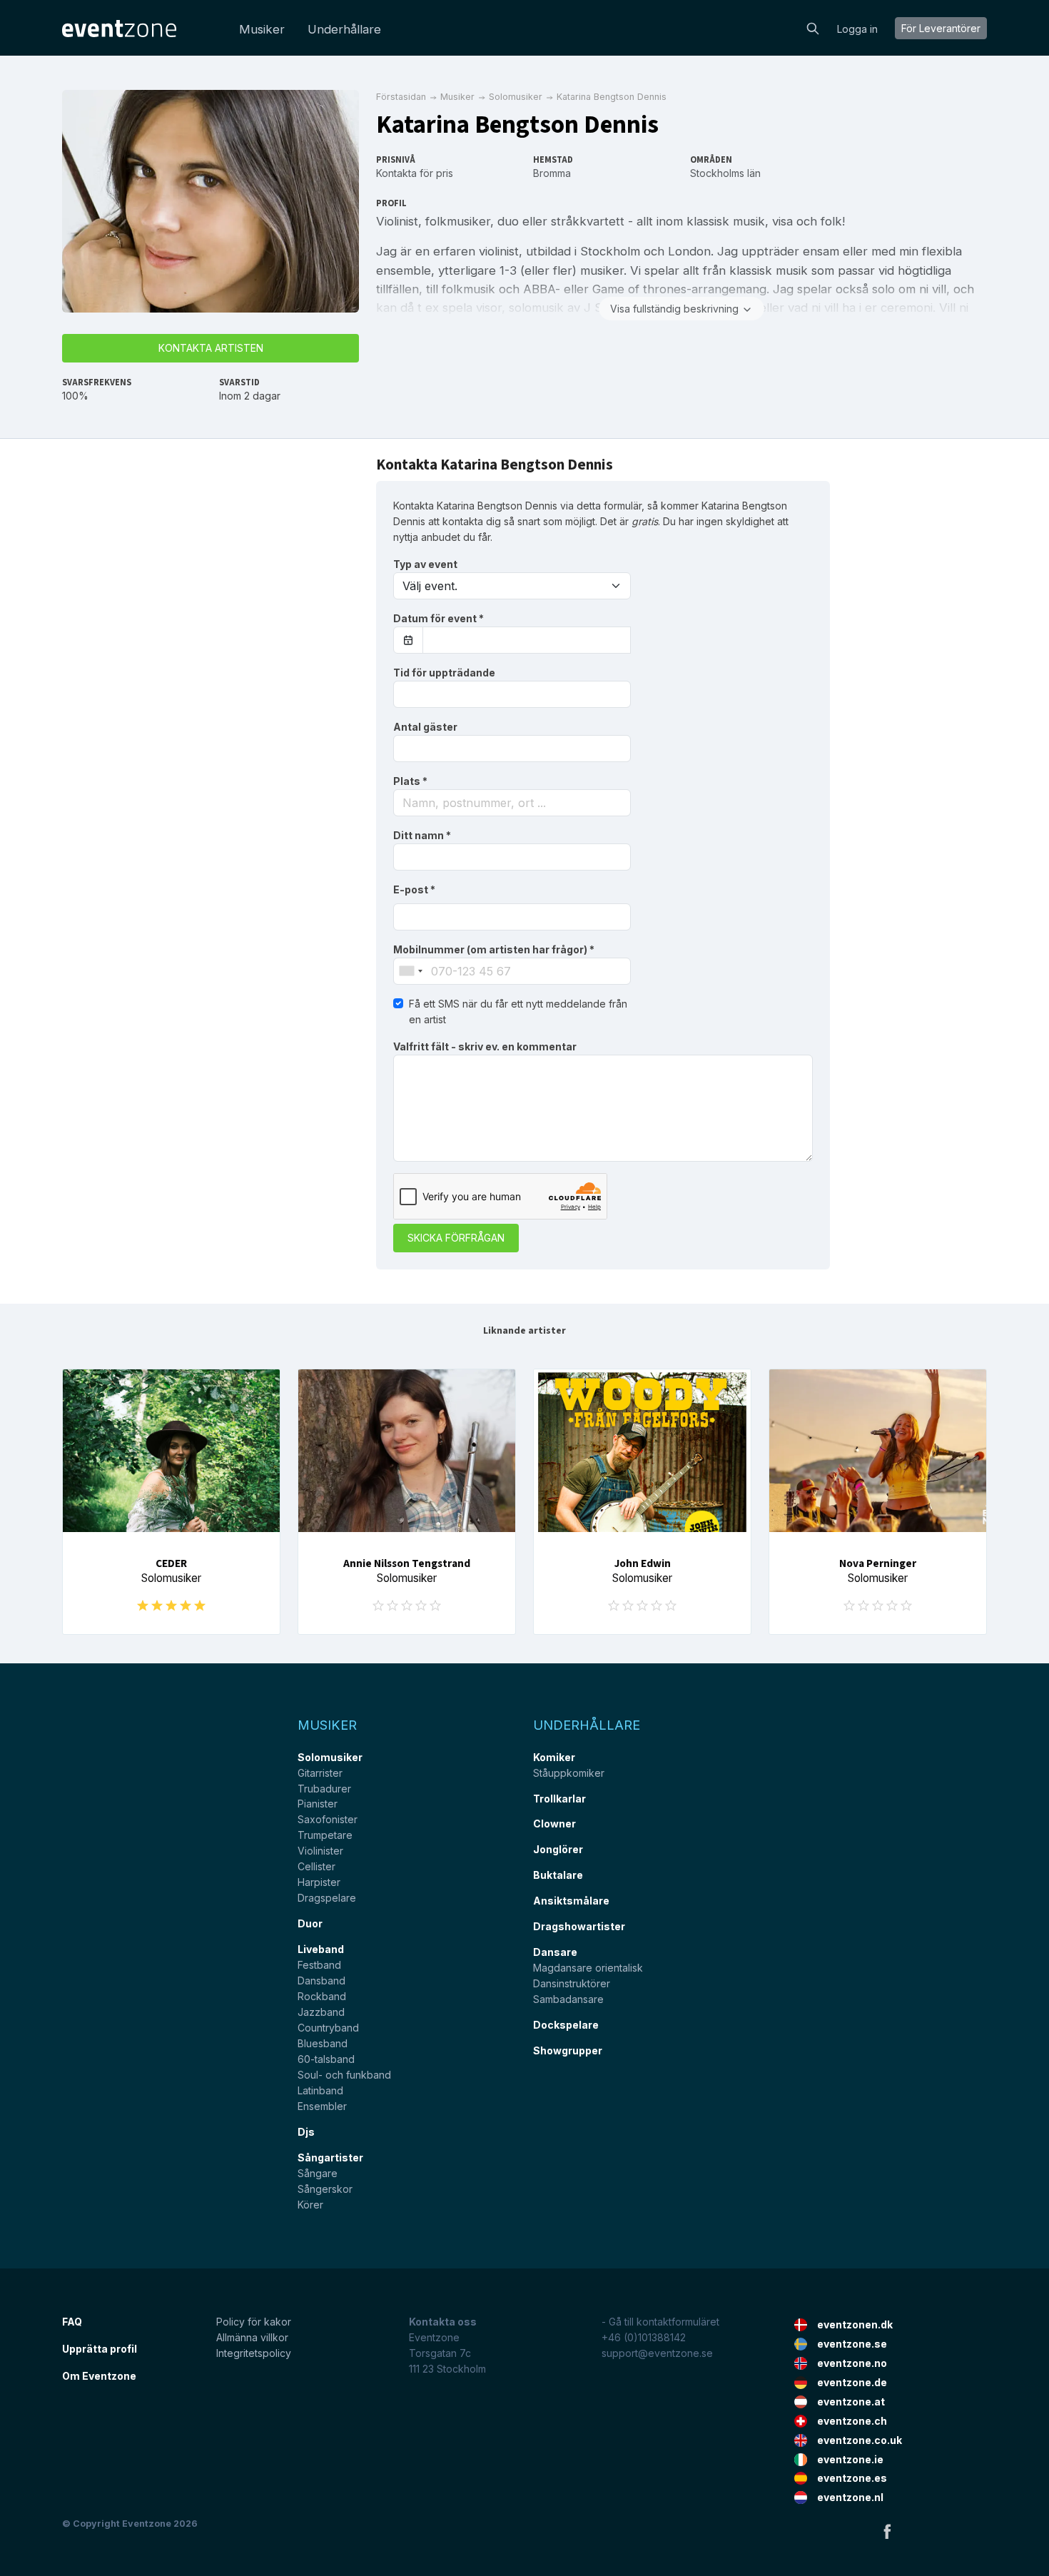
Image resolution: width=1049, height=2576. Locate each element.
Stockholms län (725, 173)
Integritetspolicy (254, 2353)
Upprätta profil (100, 2349)
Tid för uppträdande (444, 673)
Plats (410, 781)
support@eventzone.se (657, 2353)
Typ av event (425, 564)
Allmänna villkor (252, 2337)
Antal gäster (425, 727)
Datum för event (439, 618)
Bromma (552, 173)
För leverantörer (941, 28)
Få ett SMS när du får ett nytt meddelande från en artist (518, 1011)
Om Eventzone (99, 2376)
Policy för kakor (254, 2322)
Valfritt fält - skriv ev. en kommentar (485, 1046)
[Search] (813, 27)
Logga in (857, 29)
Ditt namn (422, 835)
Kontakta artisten (211, 348)
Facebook (887, 2531)
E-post (414, 889)
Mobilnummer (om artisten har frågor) (494, 949)
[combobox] (512, 803)
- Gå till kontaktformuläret (660, 2322)
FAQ (72, 2322)
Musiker (262, 29)
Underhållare (344, 29)
